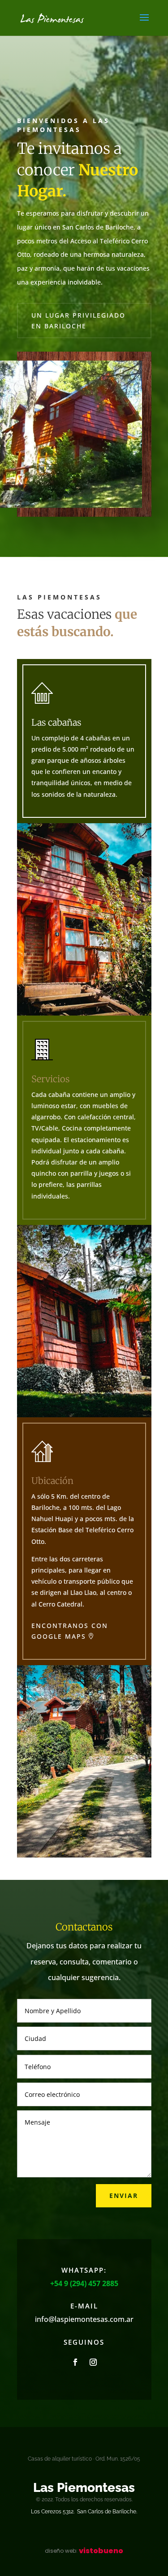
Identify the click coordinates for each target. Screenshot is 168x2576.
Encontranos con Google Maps (70, 1631)
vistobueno (84, 2551)
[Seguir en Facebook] (75, 2362)
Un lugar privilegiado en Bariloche (78, 321)
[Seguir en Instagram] (93, 2362)
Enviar (124, 2196)
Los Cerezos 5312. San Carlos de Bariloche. (84, 2512)
